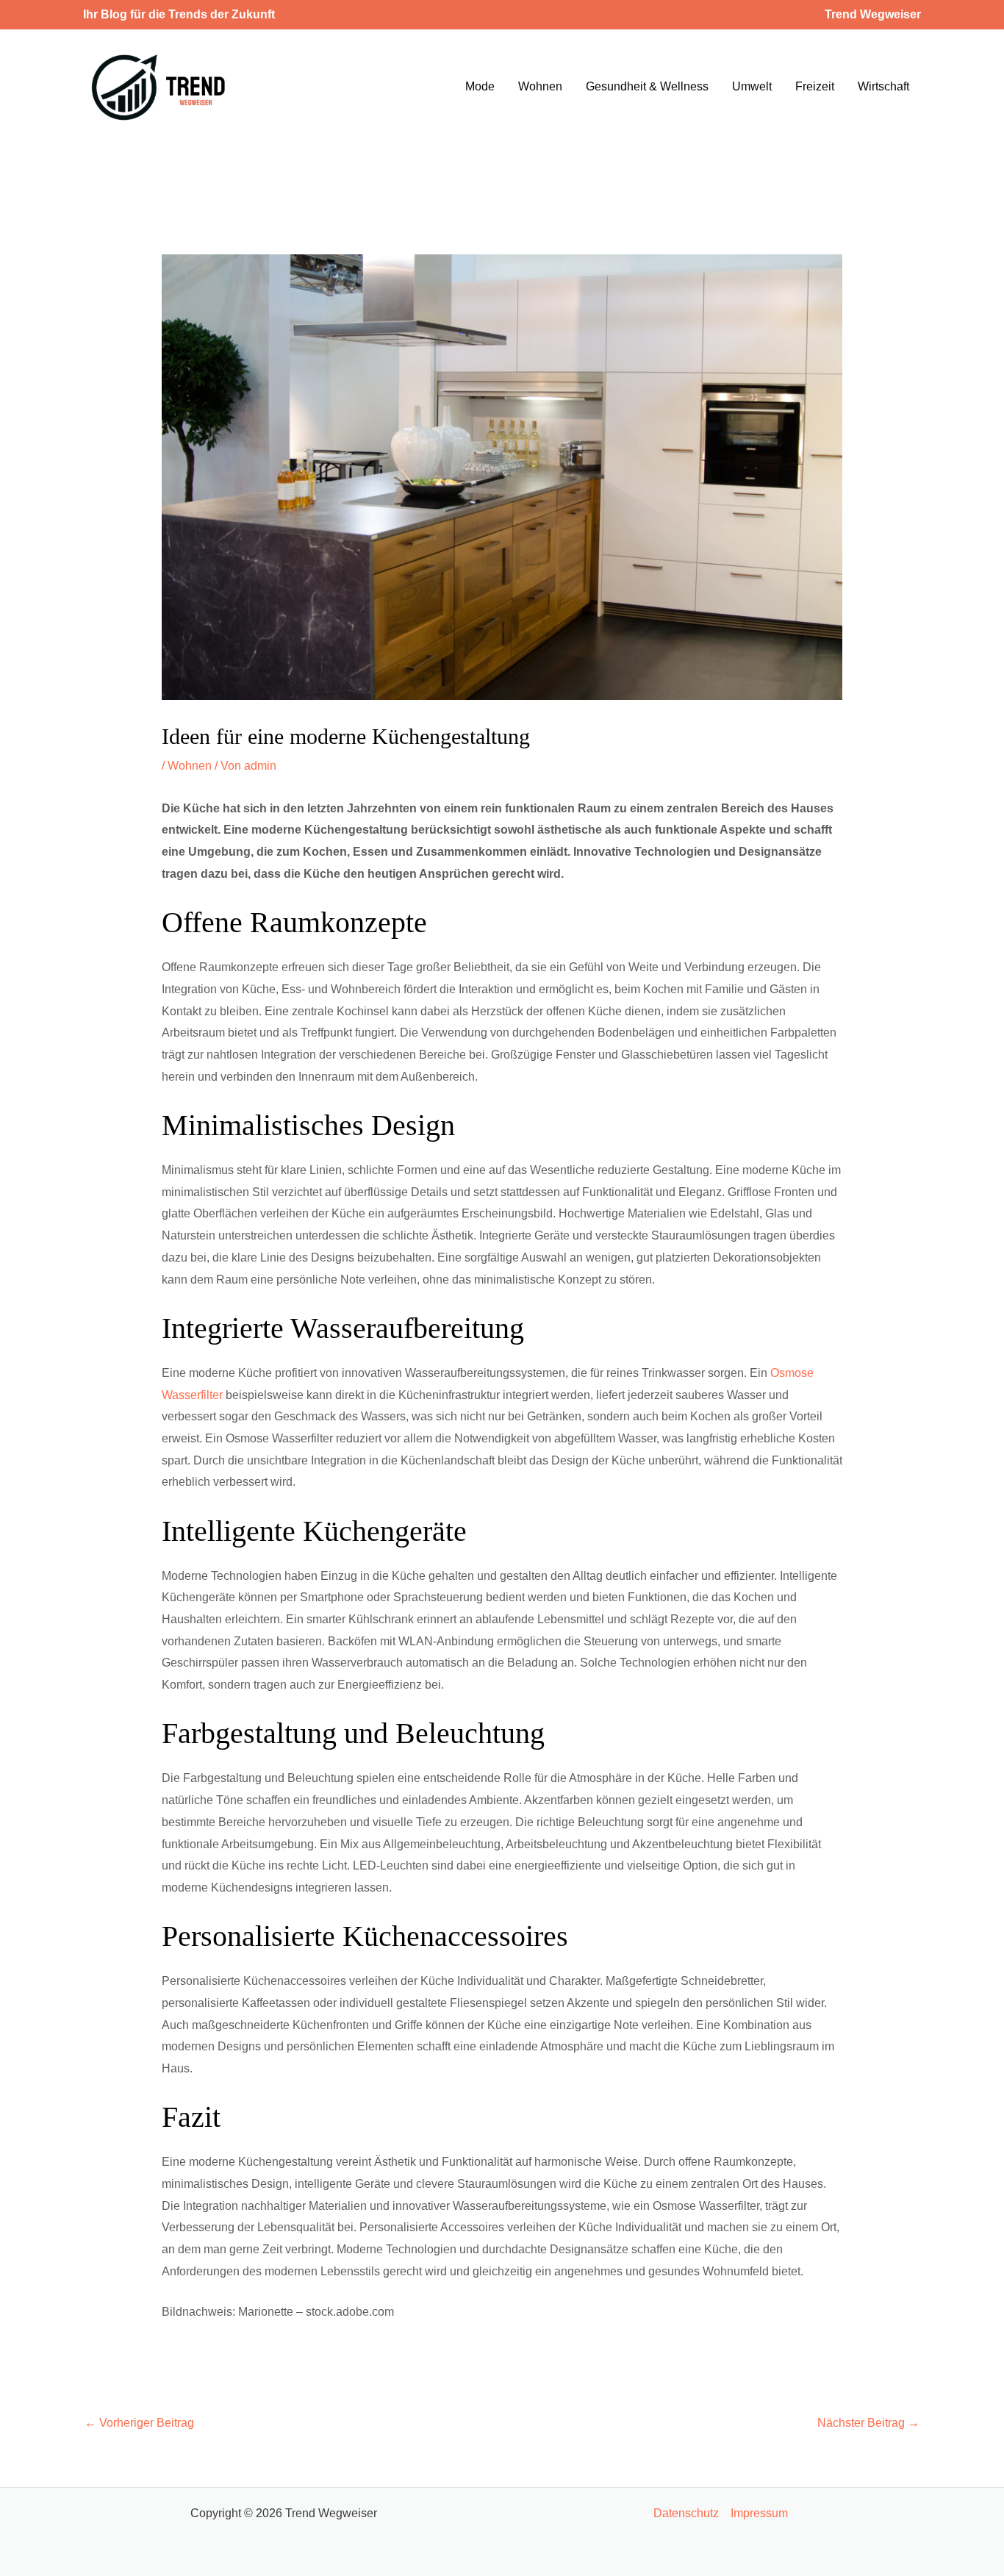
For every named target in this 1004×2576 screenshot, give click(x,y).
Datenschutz (686, 2513)
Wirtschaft (883, 86)
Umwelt (752, 86)
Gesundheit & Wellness (647, 86)
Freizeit (815, 86)
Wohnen (540, 86)
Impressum (759, 2513)
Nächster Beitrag (868, 2423)
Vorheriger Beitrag (139, 2423)
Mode (480, 86)
